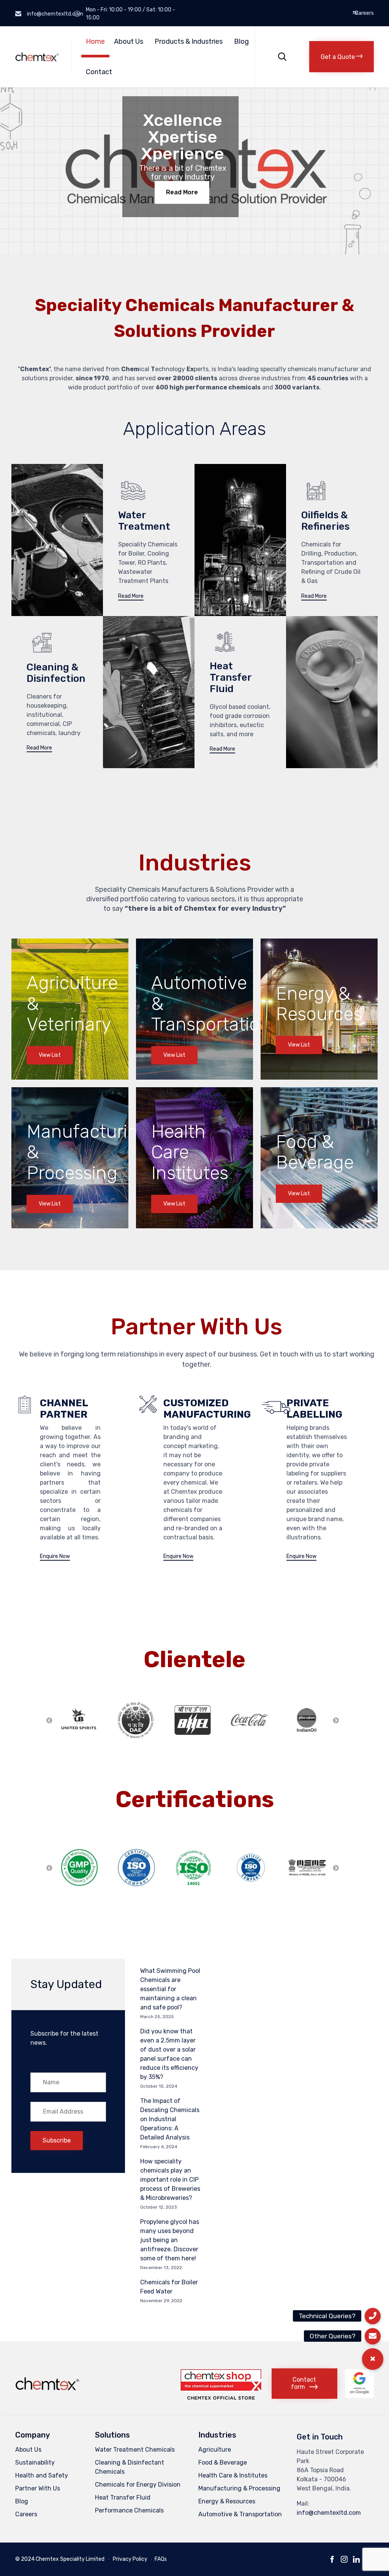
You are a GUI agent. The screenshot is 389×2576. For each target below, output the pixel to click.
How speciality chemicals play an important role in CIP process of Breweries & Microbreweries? (170, 2180)
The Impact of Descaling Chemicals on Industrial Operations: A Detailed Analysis (170, 2119)
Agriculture (215, 2450)
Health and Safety (42, 2475)
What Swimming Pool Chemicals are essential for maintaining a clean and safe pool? (170, 1989)
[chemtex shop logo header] (221, 2397)
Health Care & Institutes (233, 2475)
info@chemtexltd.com (329, 2513)
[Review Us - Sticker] (359, 2396)
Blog (241, 41)
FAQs (161, 2559)
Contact (99, 72)
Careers (364, 13)
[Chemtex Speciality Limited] (38, 57)
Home (95, 41)
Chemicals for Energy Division (138, 2485)
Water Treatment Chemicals (135, 2450)
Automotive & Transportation (240, 2514)
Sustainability (35, 2462)
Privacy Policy (130, 2559)
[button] (342, 57)
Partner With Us (38, 2488)
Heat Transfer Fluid (123, 2497)
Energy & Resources (227, 2501)
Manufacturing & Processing (239, 2488)
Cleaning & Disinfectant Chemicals (130, 2467)
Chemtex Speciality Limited (70, 2559)
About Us (129, 41)
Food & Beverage (223, 2462)
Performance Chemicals (129, 2510)
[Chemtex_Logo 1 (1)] (48, 2391)
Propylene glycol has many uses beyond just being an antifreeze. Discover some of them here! (170, 2240)
